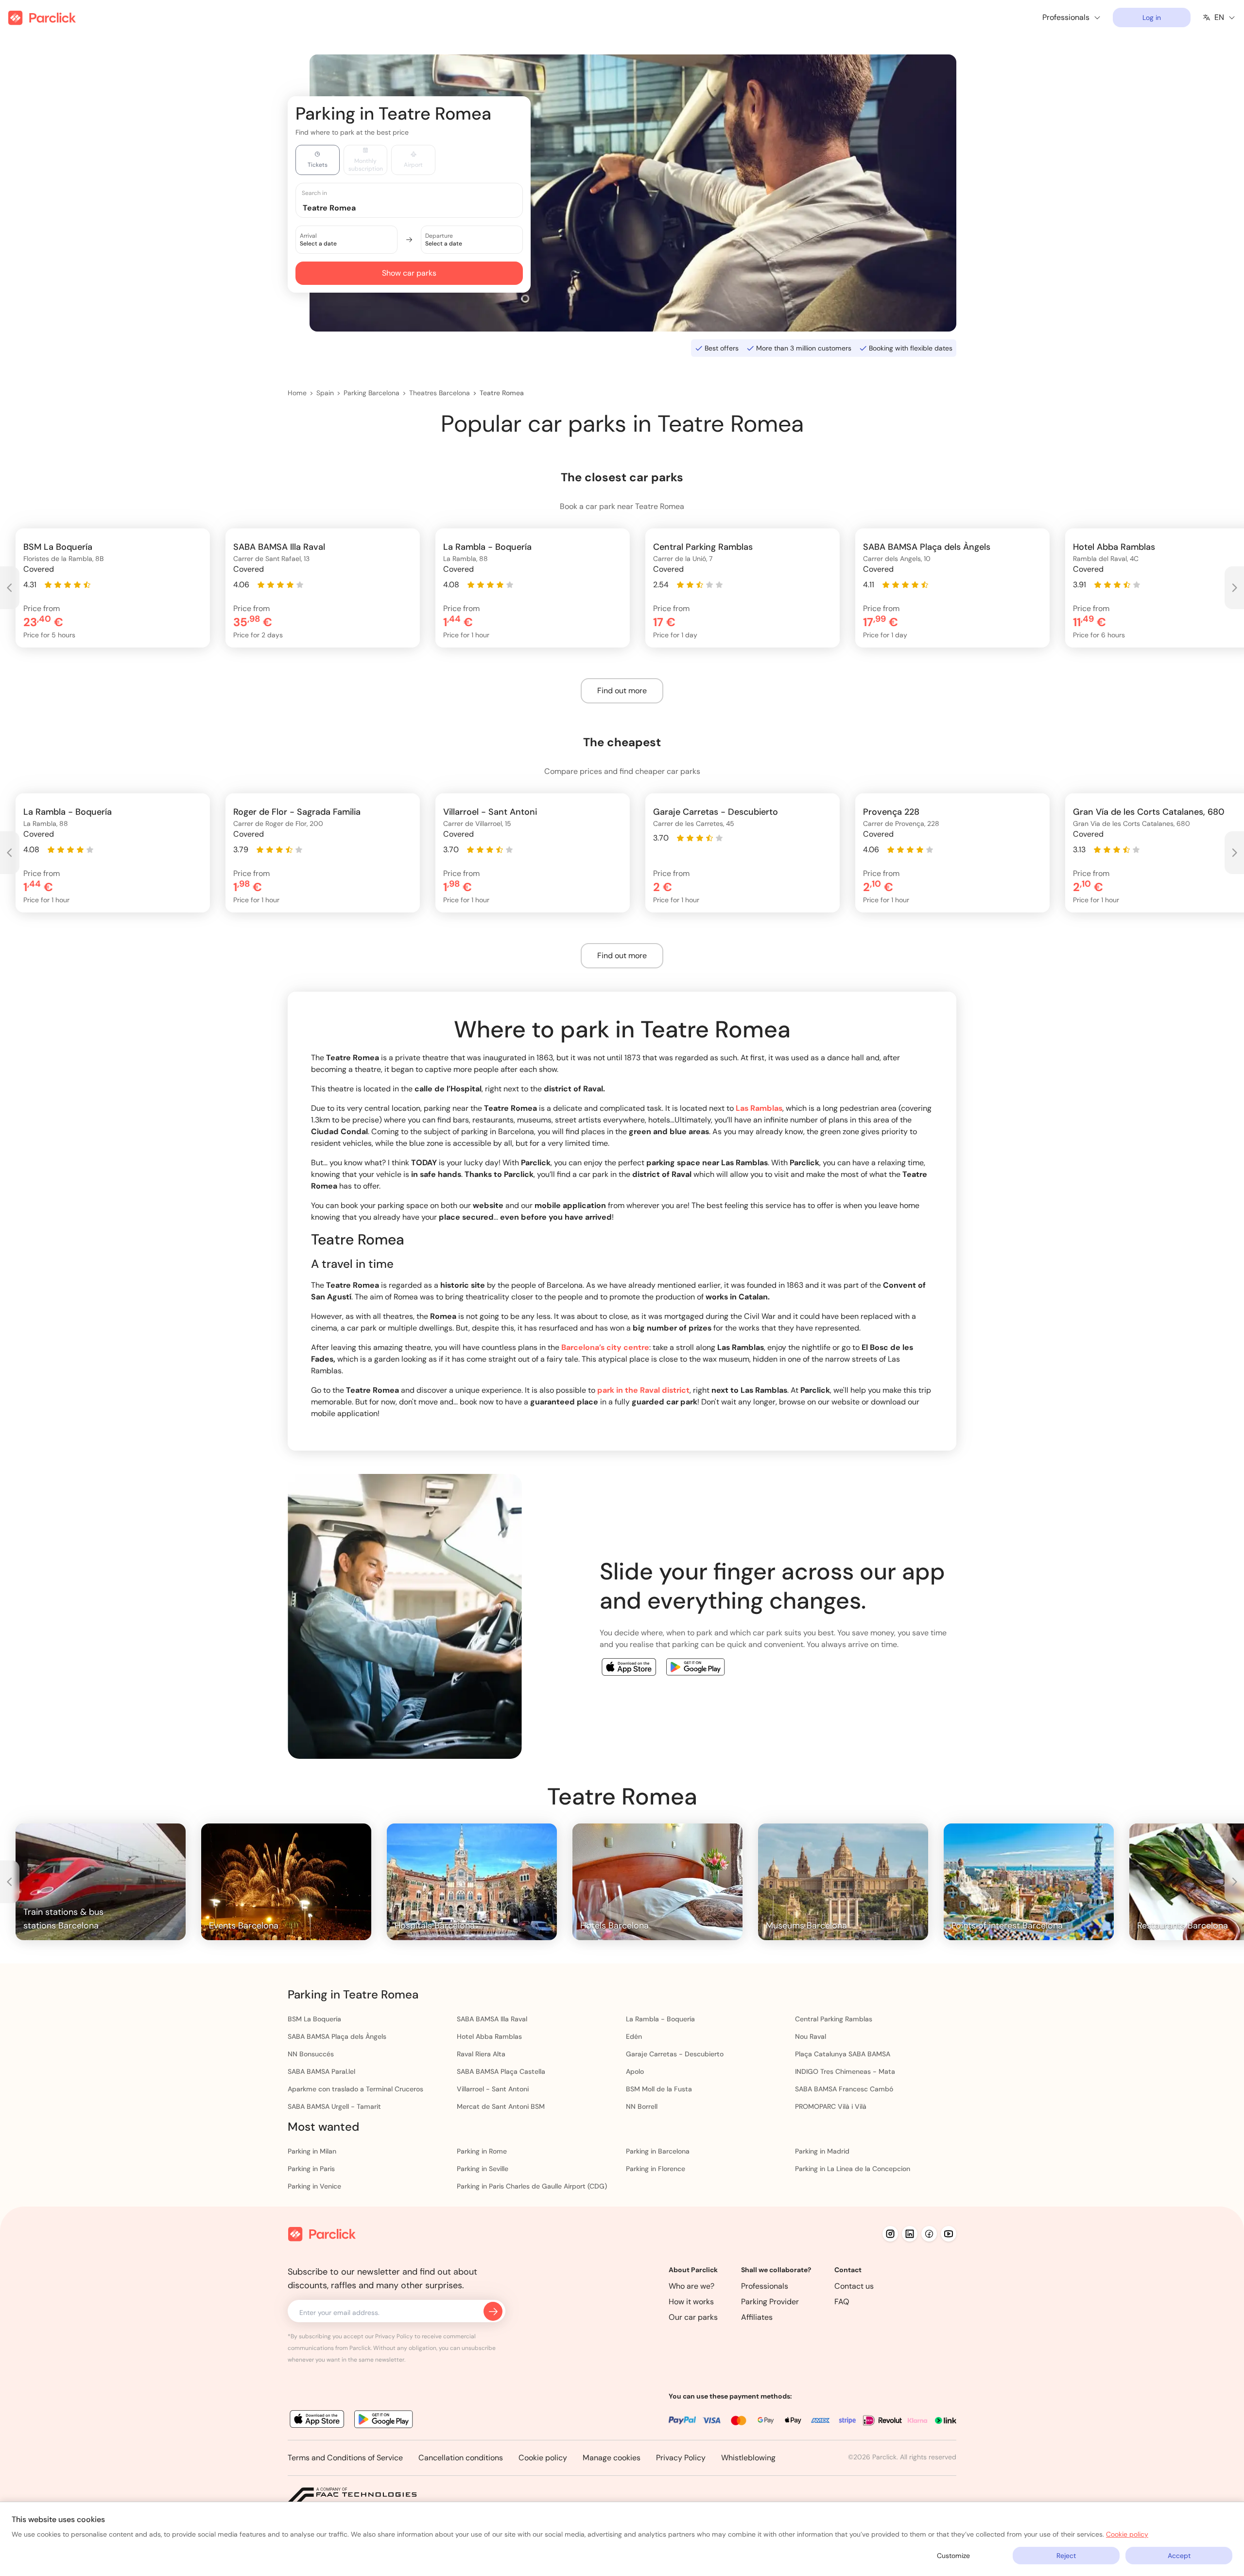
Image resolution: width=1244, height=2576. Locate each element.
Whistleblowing (748, 2458)
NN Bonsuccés (311, 2054)
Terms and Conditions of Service (345, 2458)
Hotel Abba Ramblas (489, 2036)
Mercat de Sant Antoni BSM (501, 2106)
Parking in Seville (483, 2169)
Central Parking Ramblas (834, 2019)
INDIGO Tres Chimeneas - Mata (845, 2071)
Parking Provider (770, 2302)
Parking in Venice (314, 2186)
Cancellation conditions (461, 2458)
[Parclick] (42, 18)
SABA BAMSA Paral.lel (321, 2071)
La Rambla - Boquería (660, 2019)
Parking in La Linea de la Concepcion (853, 2169)
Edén (634, 2036)
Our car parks (693, 2317)
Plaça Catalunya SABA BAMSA (843, 2054)
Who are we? (691, 2286)
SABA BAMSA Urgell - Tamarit (334, 2106)
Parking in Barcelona (658, 2151)
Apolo (635, 2071)
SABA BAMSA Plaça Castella (501, 2071)
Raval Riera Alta (481, 2054)
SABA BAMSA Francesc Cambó (844, 2089)
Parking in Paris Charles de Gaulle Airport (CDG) (532, 2186)
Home (297, 393)
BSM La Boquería (314, 2019)
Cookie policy (543, 2458)
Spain (325, 393)
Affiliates (757, 2317)
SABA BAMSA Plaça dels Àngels (337, 2036)
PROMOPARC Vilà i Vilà (831, 2106)
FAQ (842, 2302)
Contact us (854, 2286)
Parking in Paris (311, 2169)
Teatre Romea (502, 393)
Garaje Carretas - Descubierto (675, 2054)
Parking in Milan (312, 2151)
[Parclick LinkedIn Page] (910, 2234)
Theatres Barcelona (440, 393)
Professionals (765, 2286)
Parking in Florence (656, 2169)
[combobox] (418, 207)
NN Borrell (642, 2106)
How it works (691, 2302)
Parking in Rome (482, 2151)
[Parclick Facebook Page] (929, 2234)
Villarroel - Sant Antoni (493, 2089)
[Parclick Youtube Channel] (949, 2234)
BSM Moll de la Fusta (659, 2089)
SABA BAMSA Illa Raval (492, 2019)
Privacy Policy (681, 2458)
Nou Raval (811, 2036)
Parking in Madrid (822, 2151)
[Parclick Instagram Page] (890, 2234)
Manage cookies (612, 2458)
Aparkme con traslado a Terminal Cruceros (355, 2089)
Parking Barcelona (371, 393)
